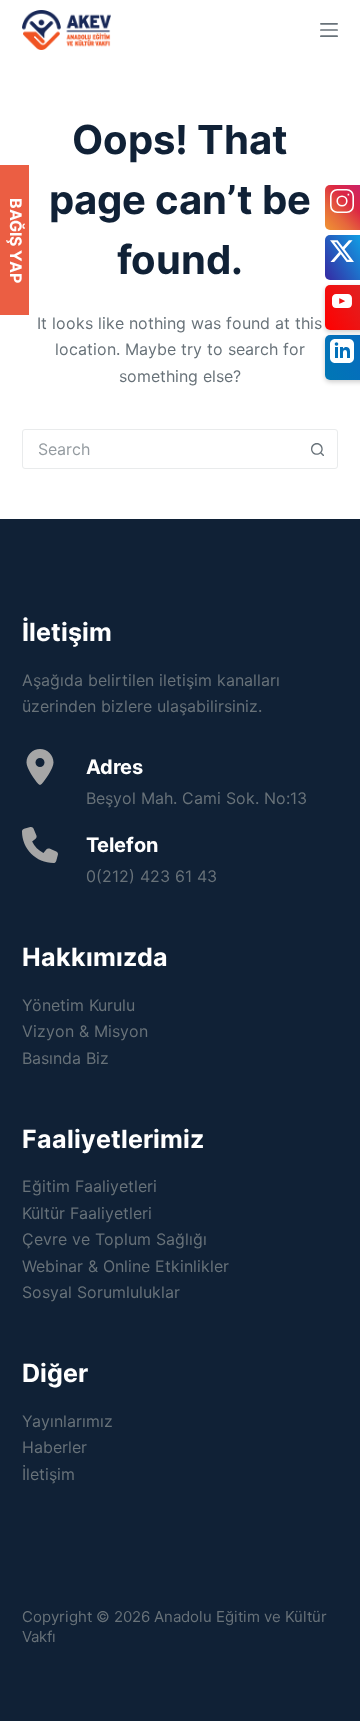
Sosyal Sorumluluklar (101, 1292)
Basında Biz (65, 1058)
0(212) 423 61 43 (151, 876)
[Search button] (317, 449)
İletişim (48, 1474)
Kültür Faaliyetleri (87, 1213)
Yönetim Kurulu (78, 1005)
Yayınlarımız (67, 1421)
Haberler (54, 1447)
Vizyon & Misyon (85, 1031)
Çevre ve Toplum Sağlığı (114, 1239)
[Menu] (329, 30)
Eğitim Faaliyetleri (89, 1186)
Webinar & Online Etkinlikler (125, 1266)
